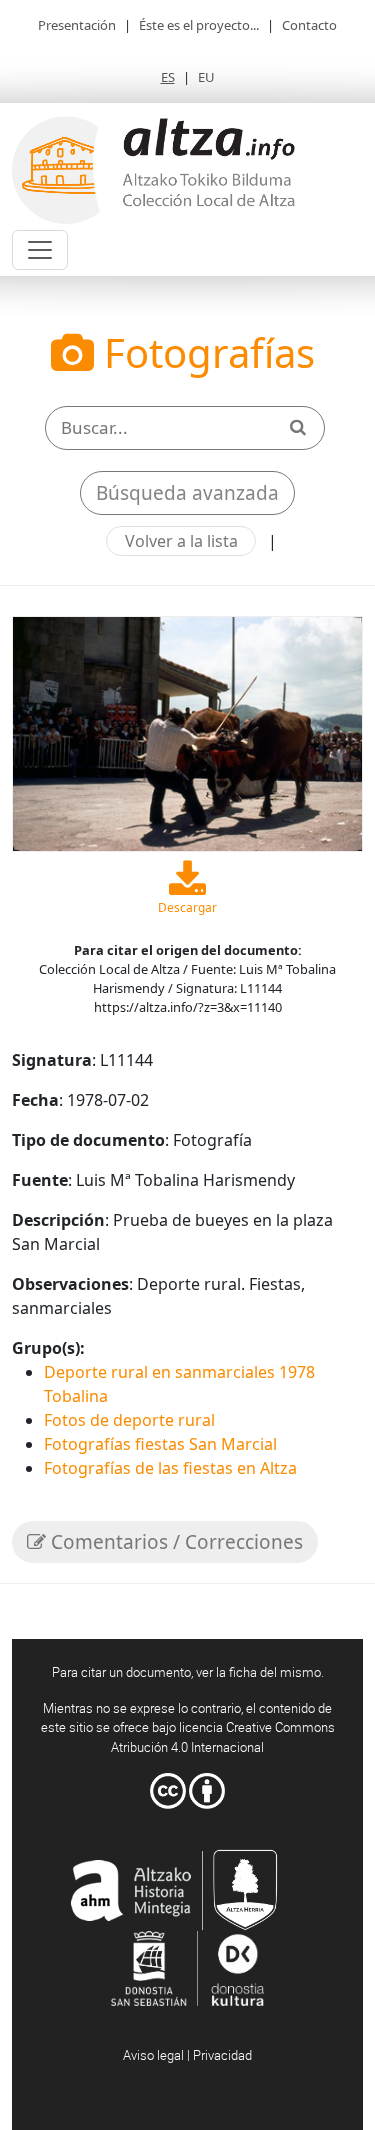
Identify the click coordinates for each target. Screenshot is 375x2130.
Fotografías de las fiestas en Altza (170, 1468)
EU (206, 77)
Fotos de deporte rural (129, 1420)
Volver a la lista (181, 541)
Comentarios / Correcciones (174, 1542)
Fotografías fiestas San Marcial (160, 1444)
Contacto (309, 25)
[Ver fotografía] (187, 732)
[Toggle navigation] (40, 250)
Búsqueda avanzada (187, 493)
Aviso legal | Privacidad (187, 2055)
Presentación (77, 25)
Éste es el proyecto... (199, 25)
